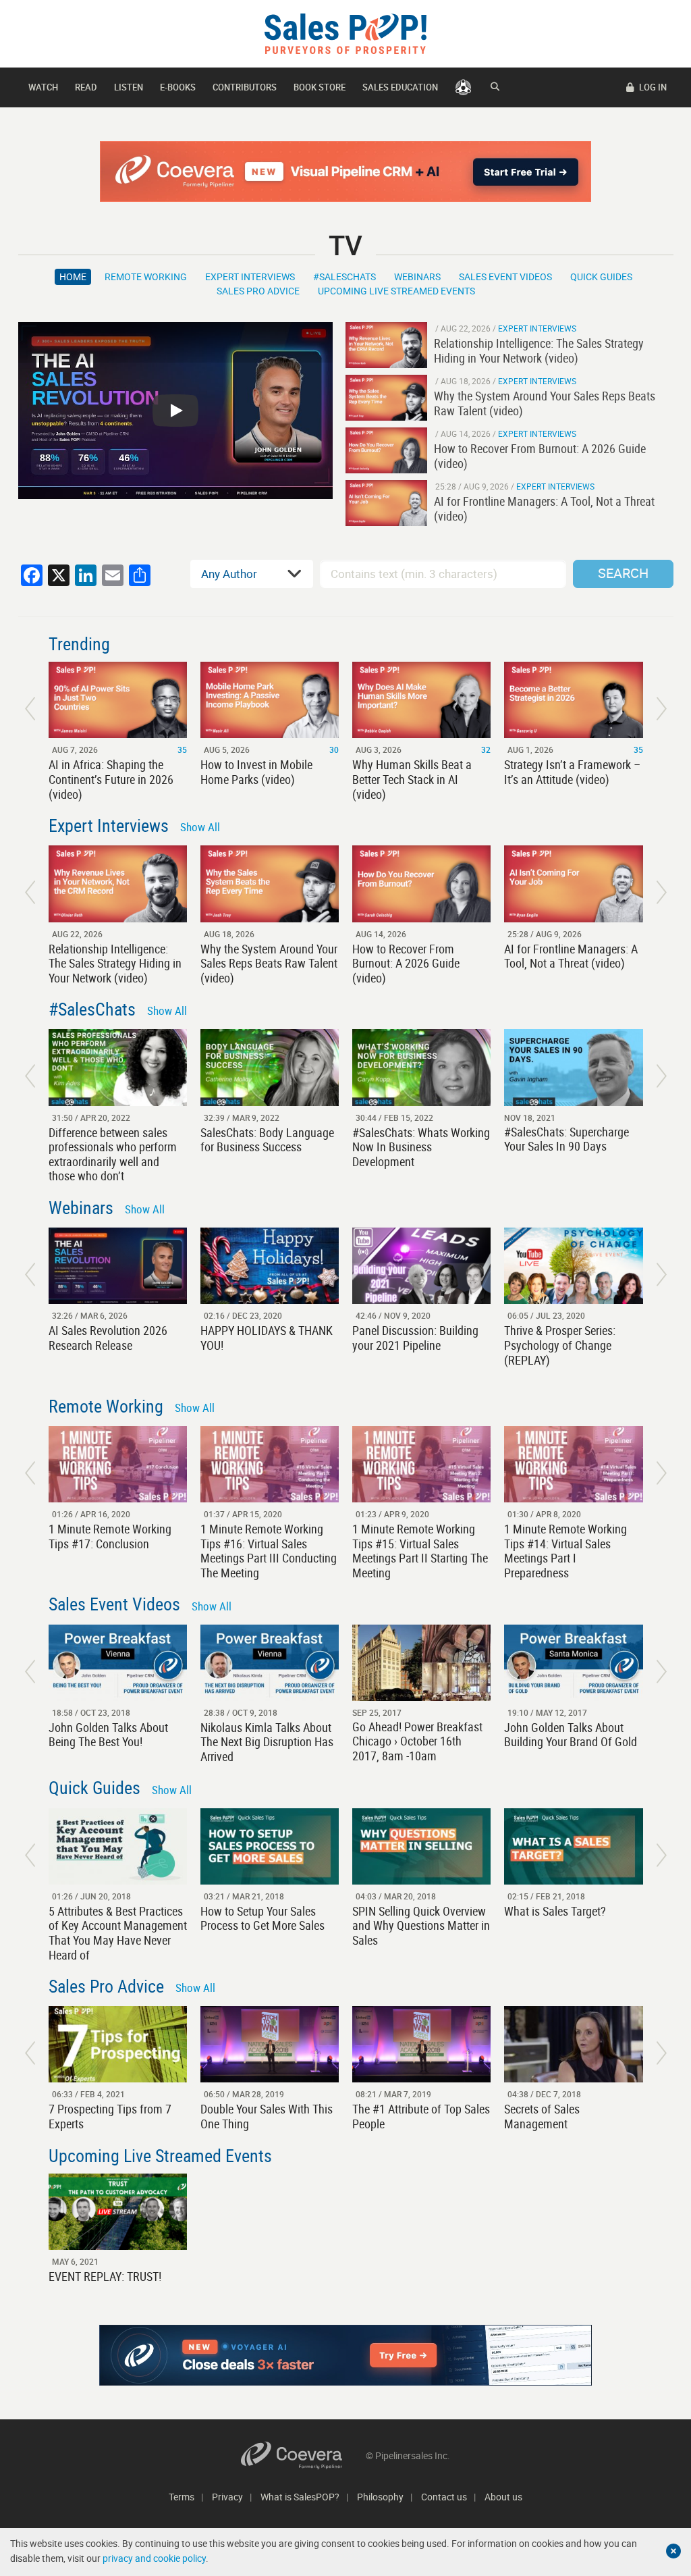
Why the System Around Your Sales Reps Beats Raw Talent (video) (269, 963)
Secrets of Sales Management (542, 2116)
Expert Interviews (250, 277)
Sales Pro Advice (258, 291)
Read (86, 87)
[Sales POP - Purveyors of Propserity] (345, 33)
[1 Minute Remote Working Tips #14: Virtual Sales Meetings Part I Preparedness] (573, 1464)
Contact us (444, 2497)
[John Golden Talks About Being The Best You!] (118, 1663)
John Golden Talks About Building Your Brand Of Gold (571, 1735)
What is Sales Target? (555, 1911)
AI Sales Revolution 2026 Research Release (108, 1338)
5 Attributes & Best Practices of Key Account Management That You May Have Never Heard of (118, 1933)
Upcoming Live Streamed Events (396, 291)
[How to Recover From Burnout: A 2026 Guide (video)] (386, 450)
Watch (43, 87)
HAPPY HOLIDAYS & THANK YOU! (267, 1338)
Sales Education (400, 87)
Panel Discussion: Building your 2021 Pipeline (415, 1338)
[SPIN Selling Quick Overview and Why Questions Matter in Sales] (421, 1846)
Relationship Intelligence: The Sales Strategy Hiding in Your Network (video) (115, 963)
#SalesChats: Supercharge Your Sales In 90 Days (566, 1139)
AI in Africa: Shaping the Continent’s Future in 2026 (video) (111, 779)
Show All (200, 827)
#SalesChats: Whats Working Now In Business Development (421, 1147)
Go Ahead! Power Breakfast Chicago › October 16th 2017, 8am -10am (417, 1741)
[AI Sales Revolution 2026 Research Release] (118, 1266)
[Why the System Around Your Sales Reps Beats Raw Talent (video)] (386, 398)
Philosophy (380, 2497)
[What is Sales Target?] (573, 1846)
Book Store (320, 87)
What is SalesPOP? (300, 2497)
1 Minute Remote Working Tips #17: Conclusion (110, 1536)
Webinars (417, 277)
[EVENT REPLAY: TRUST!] (118, 2212)
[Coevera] (303, 2455)
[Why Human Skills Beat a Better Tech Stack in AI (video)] (421, 700)
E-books (178, 87)
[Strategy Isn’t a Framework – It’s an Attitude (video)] (573, 700)
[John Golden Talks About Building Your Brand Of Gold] (573, 1663)
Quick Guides (601, 277)
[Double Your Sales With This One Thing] (270, 2044)
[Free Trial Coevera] (345, 172)
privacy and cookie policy (154, 2558)
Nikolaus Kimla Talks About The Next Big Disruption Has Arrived (267, 1742)
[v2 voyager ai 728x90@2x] (345, 2355)
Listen (129, 87)
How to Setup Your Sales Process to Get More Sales (262, 1918)
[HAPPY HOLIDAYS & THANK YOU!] (270, 1266)
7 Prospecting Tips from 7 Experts (110, 2116)
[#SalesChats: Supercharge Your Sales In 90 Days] (573, 1067)
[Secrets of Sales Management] (573, 2044)
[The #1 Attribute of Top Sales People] (421, 2044)
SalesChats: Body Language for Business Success (267, 1140)
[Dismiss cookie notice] (673, 2551)
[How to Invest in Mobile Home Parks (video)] (270, 700)
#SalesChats (344, 277)
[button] (30, 709)
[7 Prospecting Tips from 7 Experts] (118, 2044)
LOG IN (652, 87)
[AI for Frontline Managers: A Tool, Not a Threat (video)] (386, 503)
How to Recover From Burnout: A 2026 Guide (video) (406, 963)
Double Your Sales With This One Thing (267, 2116)
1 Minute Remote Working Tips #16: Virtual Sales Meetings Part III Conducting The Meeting (269, 1551)
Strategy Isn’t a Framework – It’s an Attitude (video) (572, 772)
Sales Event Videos (505, 277)
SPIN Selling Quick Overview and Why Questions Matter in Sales (421, 1925)
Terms (182, 2497)
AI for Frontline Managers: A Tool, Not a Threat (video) (571, 956)
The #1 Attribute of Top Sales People (421, 2116)
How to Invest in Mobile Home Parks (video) (256, 772)
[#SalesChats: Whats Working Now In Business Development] (421, 1067)
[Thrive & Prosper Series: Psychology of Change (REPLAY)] (573, 1266)
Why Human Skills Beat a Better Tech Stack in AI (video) (412, 779)
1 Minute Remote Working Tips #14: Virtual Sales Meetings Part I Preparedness (565, 1551)
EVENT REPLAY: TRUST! (105, 2276)
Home (73, 277)
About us (503, 2497)
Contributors (245, 87)
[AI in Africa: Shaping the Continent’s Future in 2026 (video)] (118, 700)
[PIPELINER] (463, 87)
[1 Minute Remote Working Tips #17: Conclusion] (118, 1464)
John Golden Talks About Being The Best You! (108, 1735)
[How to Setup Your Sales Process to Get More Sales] (270, 1846)
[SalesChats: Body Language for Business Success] (270, 1067)
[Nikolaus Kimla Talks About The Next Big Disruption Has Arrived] (270, 1663)
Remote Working (146, 277)
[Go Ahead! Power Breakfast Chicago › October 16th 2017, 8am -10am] (421, 1663)
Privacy (227, 2497)
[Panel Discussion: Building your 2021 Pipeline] (421, 1266)
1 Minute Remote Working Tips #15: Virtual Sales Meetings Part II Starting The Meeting (420, 1551)
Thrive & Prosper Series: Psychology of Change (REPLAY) (560, 1345)
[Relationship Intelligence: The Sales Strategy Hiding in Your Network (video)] (386, 345)
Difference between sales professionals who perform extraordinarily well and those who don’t (113, 1154)
